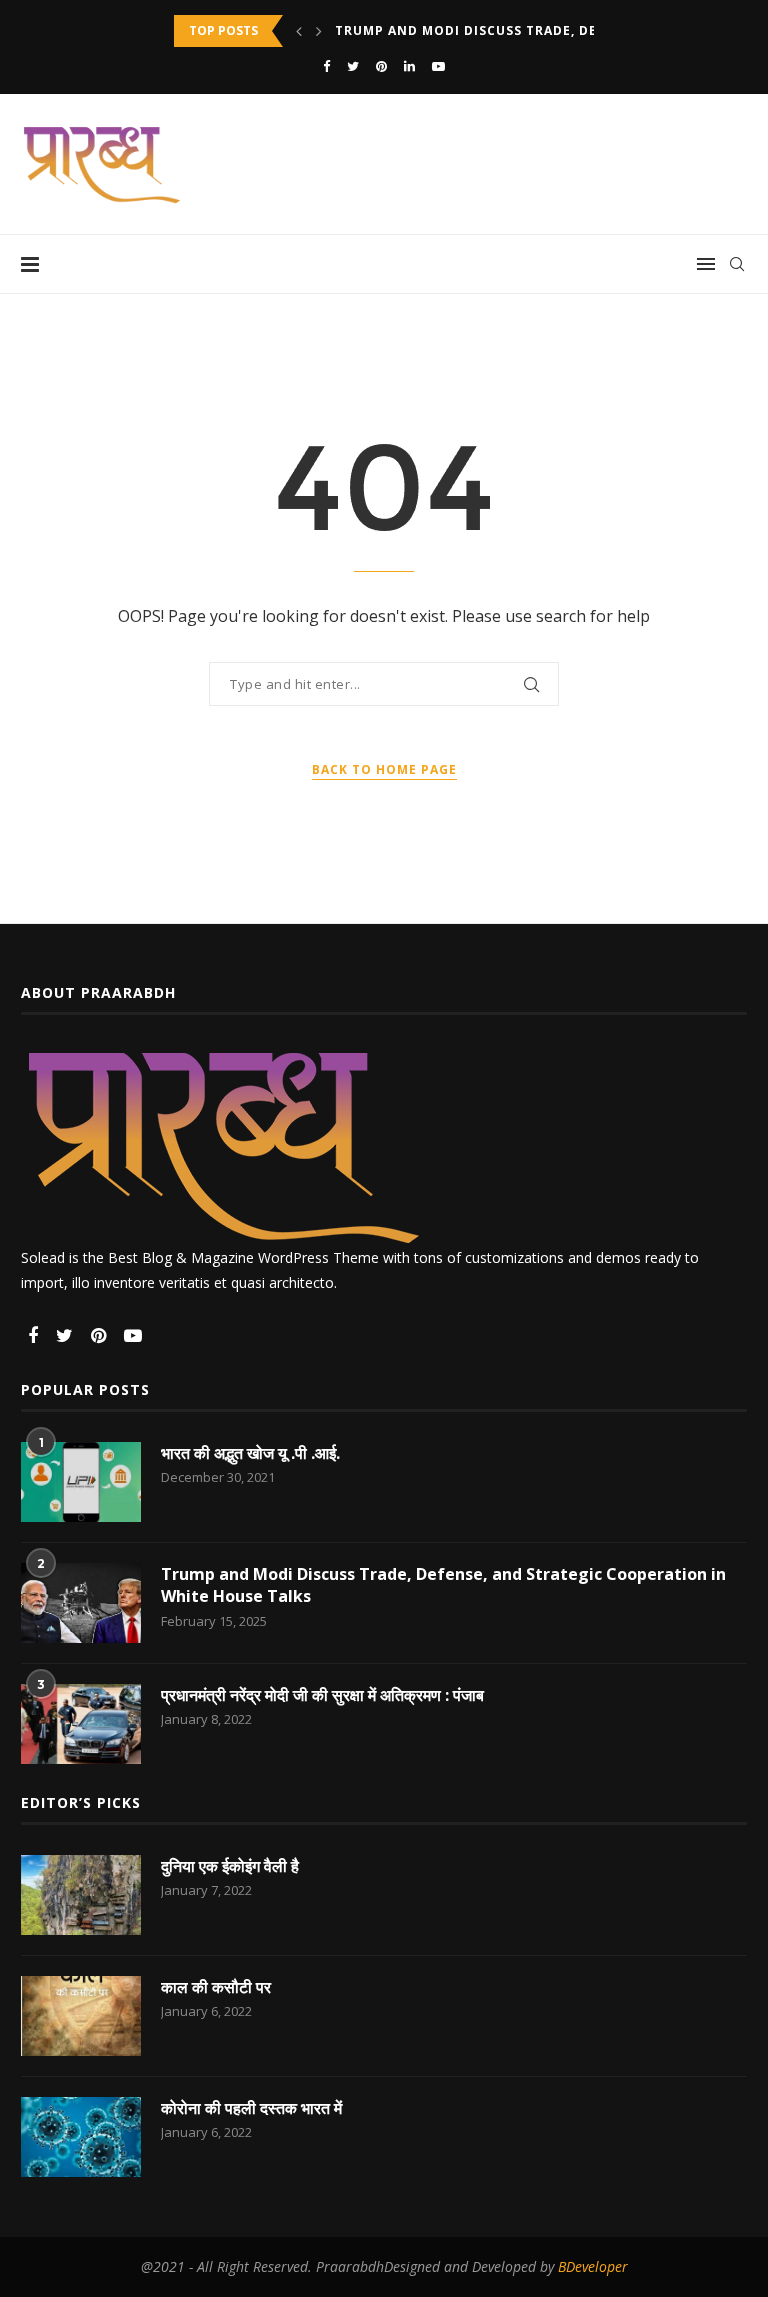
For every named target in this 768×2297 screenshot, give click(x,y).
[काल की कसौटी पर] (81, 2016)
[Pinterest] (381, 66)
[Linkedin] (409, 66)
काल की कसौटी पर (216, 1987)
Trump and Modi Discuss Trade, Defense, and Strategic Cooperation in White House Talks (443, 1585)
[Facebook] (326, 66)
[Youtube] (438, 66)
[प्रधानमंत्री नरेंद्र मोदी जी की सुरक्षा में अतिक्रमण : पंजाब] (81, 1724)
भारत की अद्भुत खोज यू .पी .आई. (250, 1453)
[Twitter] (353, 66)
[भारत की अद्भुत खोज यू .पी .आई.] (81, 1482)
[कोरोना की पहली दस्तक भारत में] (81, 2137)
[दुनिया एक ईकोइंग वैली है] (81, 1895)
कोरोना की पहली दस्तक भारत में (251, 2108)
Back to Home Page (384, 769)
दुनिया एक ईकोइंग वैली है (230, 1866)
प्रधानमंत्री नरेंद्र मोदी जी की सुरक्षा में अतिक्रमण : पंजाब (322, 1695)
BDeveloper (593, 2266)
